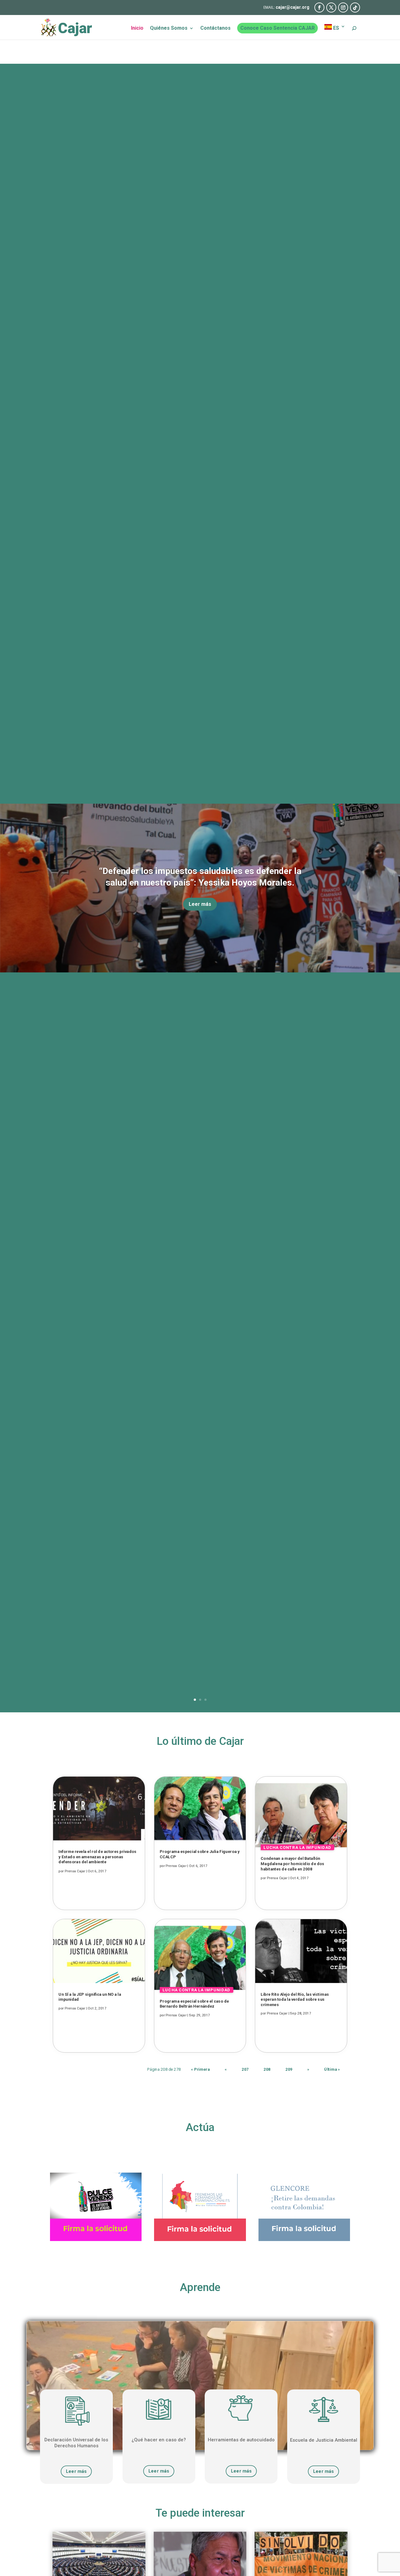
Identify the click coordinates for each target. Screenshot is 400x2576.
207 (245, 2069)
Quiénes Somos (169, 28)
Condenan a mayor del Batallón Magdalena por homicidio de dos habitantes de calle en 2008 (292, 1864)
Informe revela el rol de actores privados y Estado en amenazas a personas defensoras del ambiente (97, 1857)
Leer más (200, 904)
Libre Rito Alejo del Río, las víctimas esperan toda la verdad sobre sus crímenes (295, 1999)
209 (289, 2069)
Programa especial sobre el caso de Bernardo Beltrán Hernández (194, 2004)
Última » (332, 2069)
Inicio (137, 28)
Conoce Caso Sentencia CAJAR (277, 28)
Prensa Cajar (75, 1871)
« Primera (200, 2069)
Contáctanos (215, 28)
